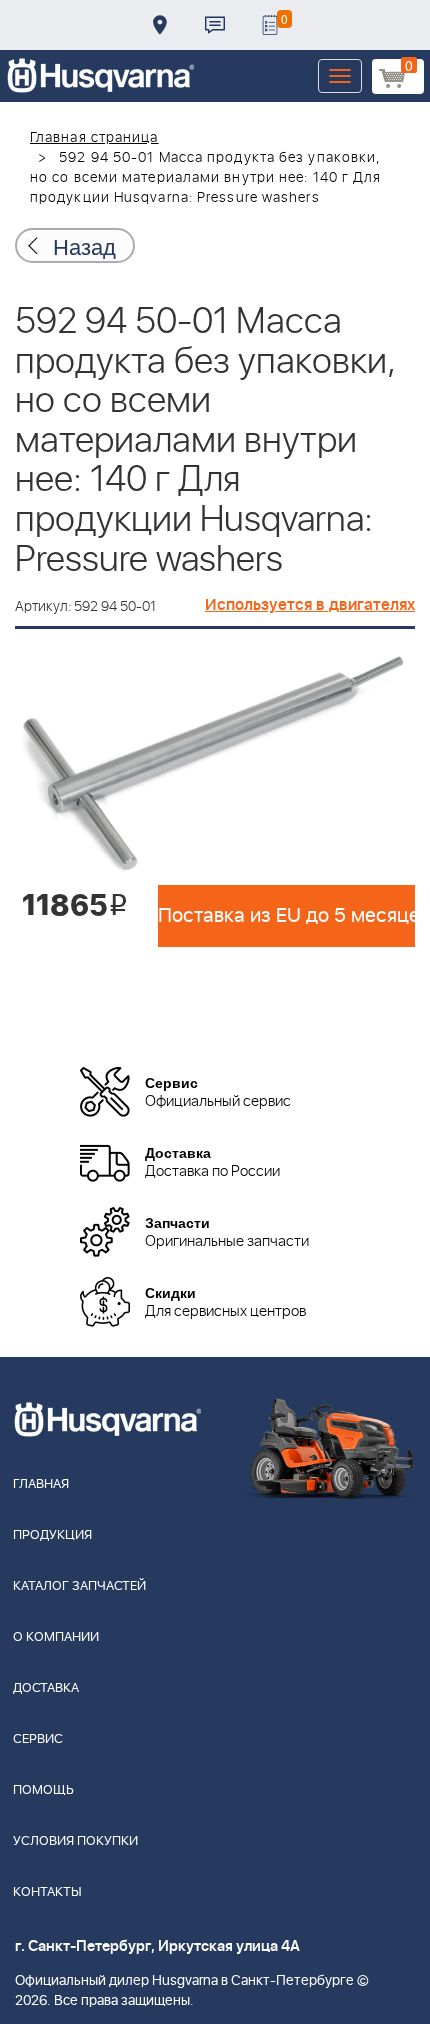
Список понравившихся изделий (270, 25)
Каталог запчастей (79, 1586)
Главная (41, 1484)
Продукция (52, 1535)
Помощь (43, 1790)
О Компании (56, 1637)
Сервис (38, 1739)
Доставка (160, 25)
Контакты (215, 25)
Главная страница (94, 138)
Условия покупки (75, 1841)
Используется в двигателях (310, 605)
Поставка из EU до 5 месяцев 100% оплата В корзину (286, 916)
